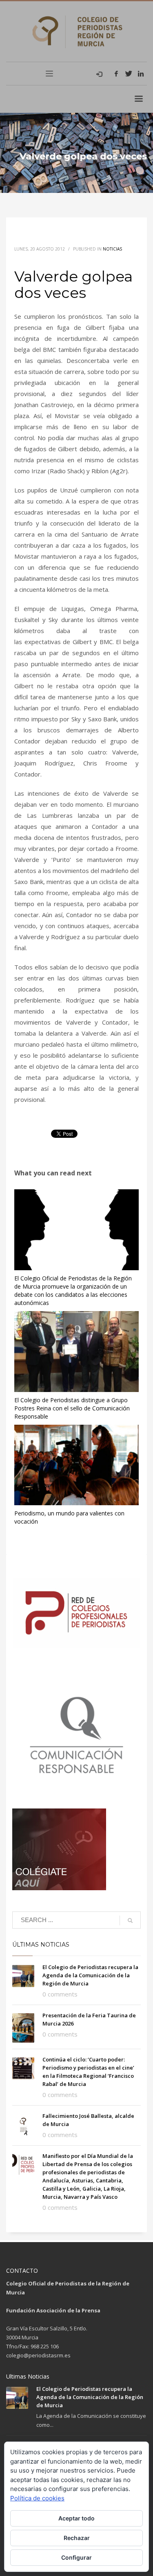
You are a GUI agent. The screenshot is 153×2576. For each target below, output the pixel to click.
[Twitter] (129, 74)
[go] (130, 1920)
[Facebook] (116, 74)
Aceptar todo (76, 2518)
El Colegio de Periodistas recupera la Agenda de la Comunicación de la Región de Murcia (90, 1975)
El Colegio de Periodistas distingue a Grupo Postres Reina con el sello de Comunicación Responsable (72, 1408)
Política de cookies (37, 2498)
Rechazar (77, 2538)
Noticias (112, 249)
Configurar (76, 2557)
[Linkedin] (141, 74)
